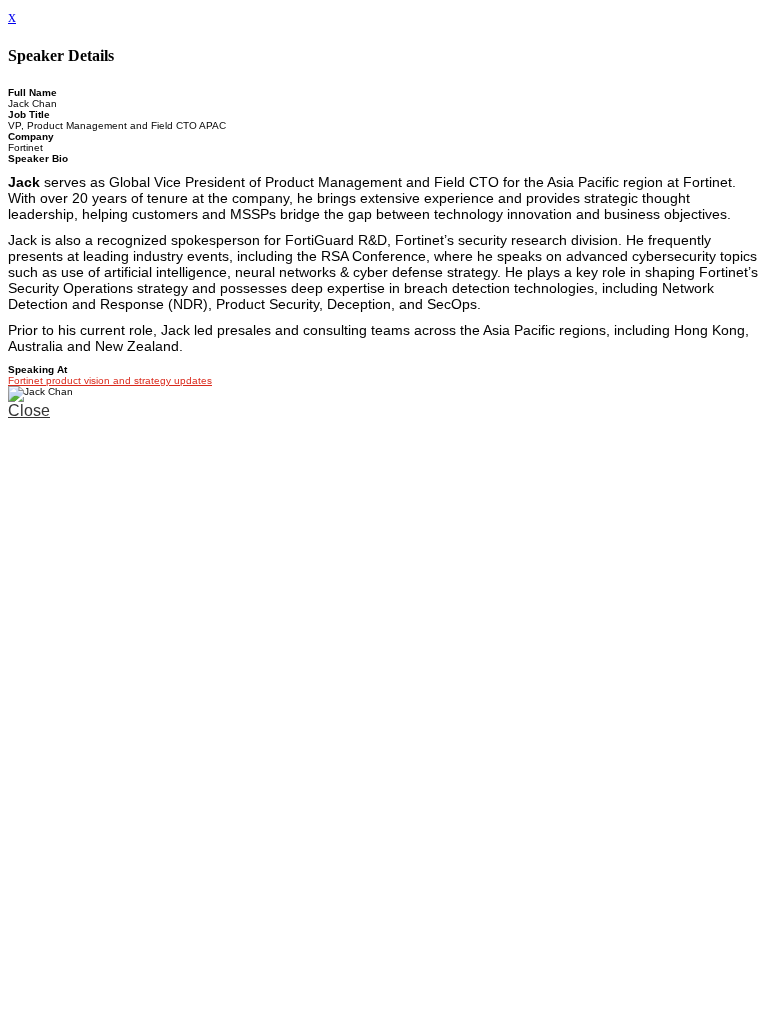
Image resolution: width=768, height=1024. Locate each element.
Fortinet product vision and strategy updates (110, 380)
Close (29, 410)
